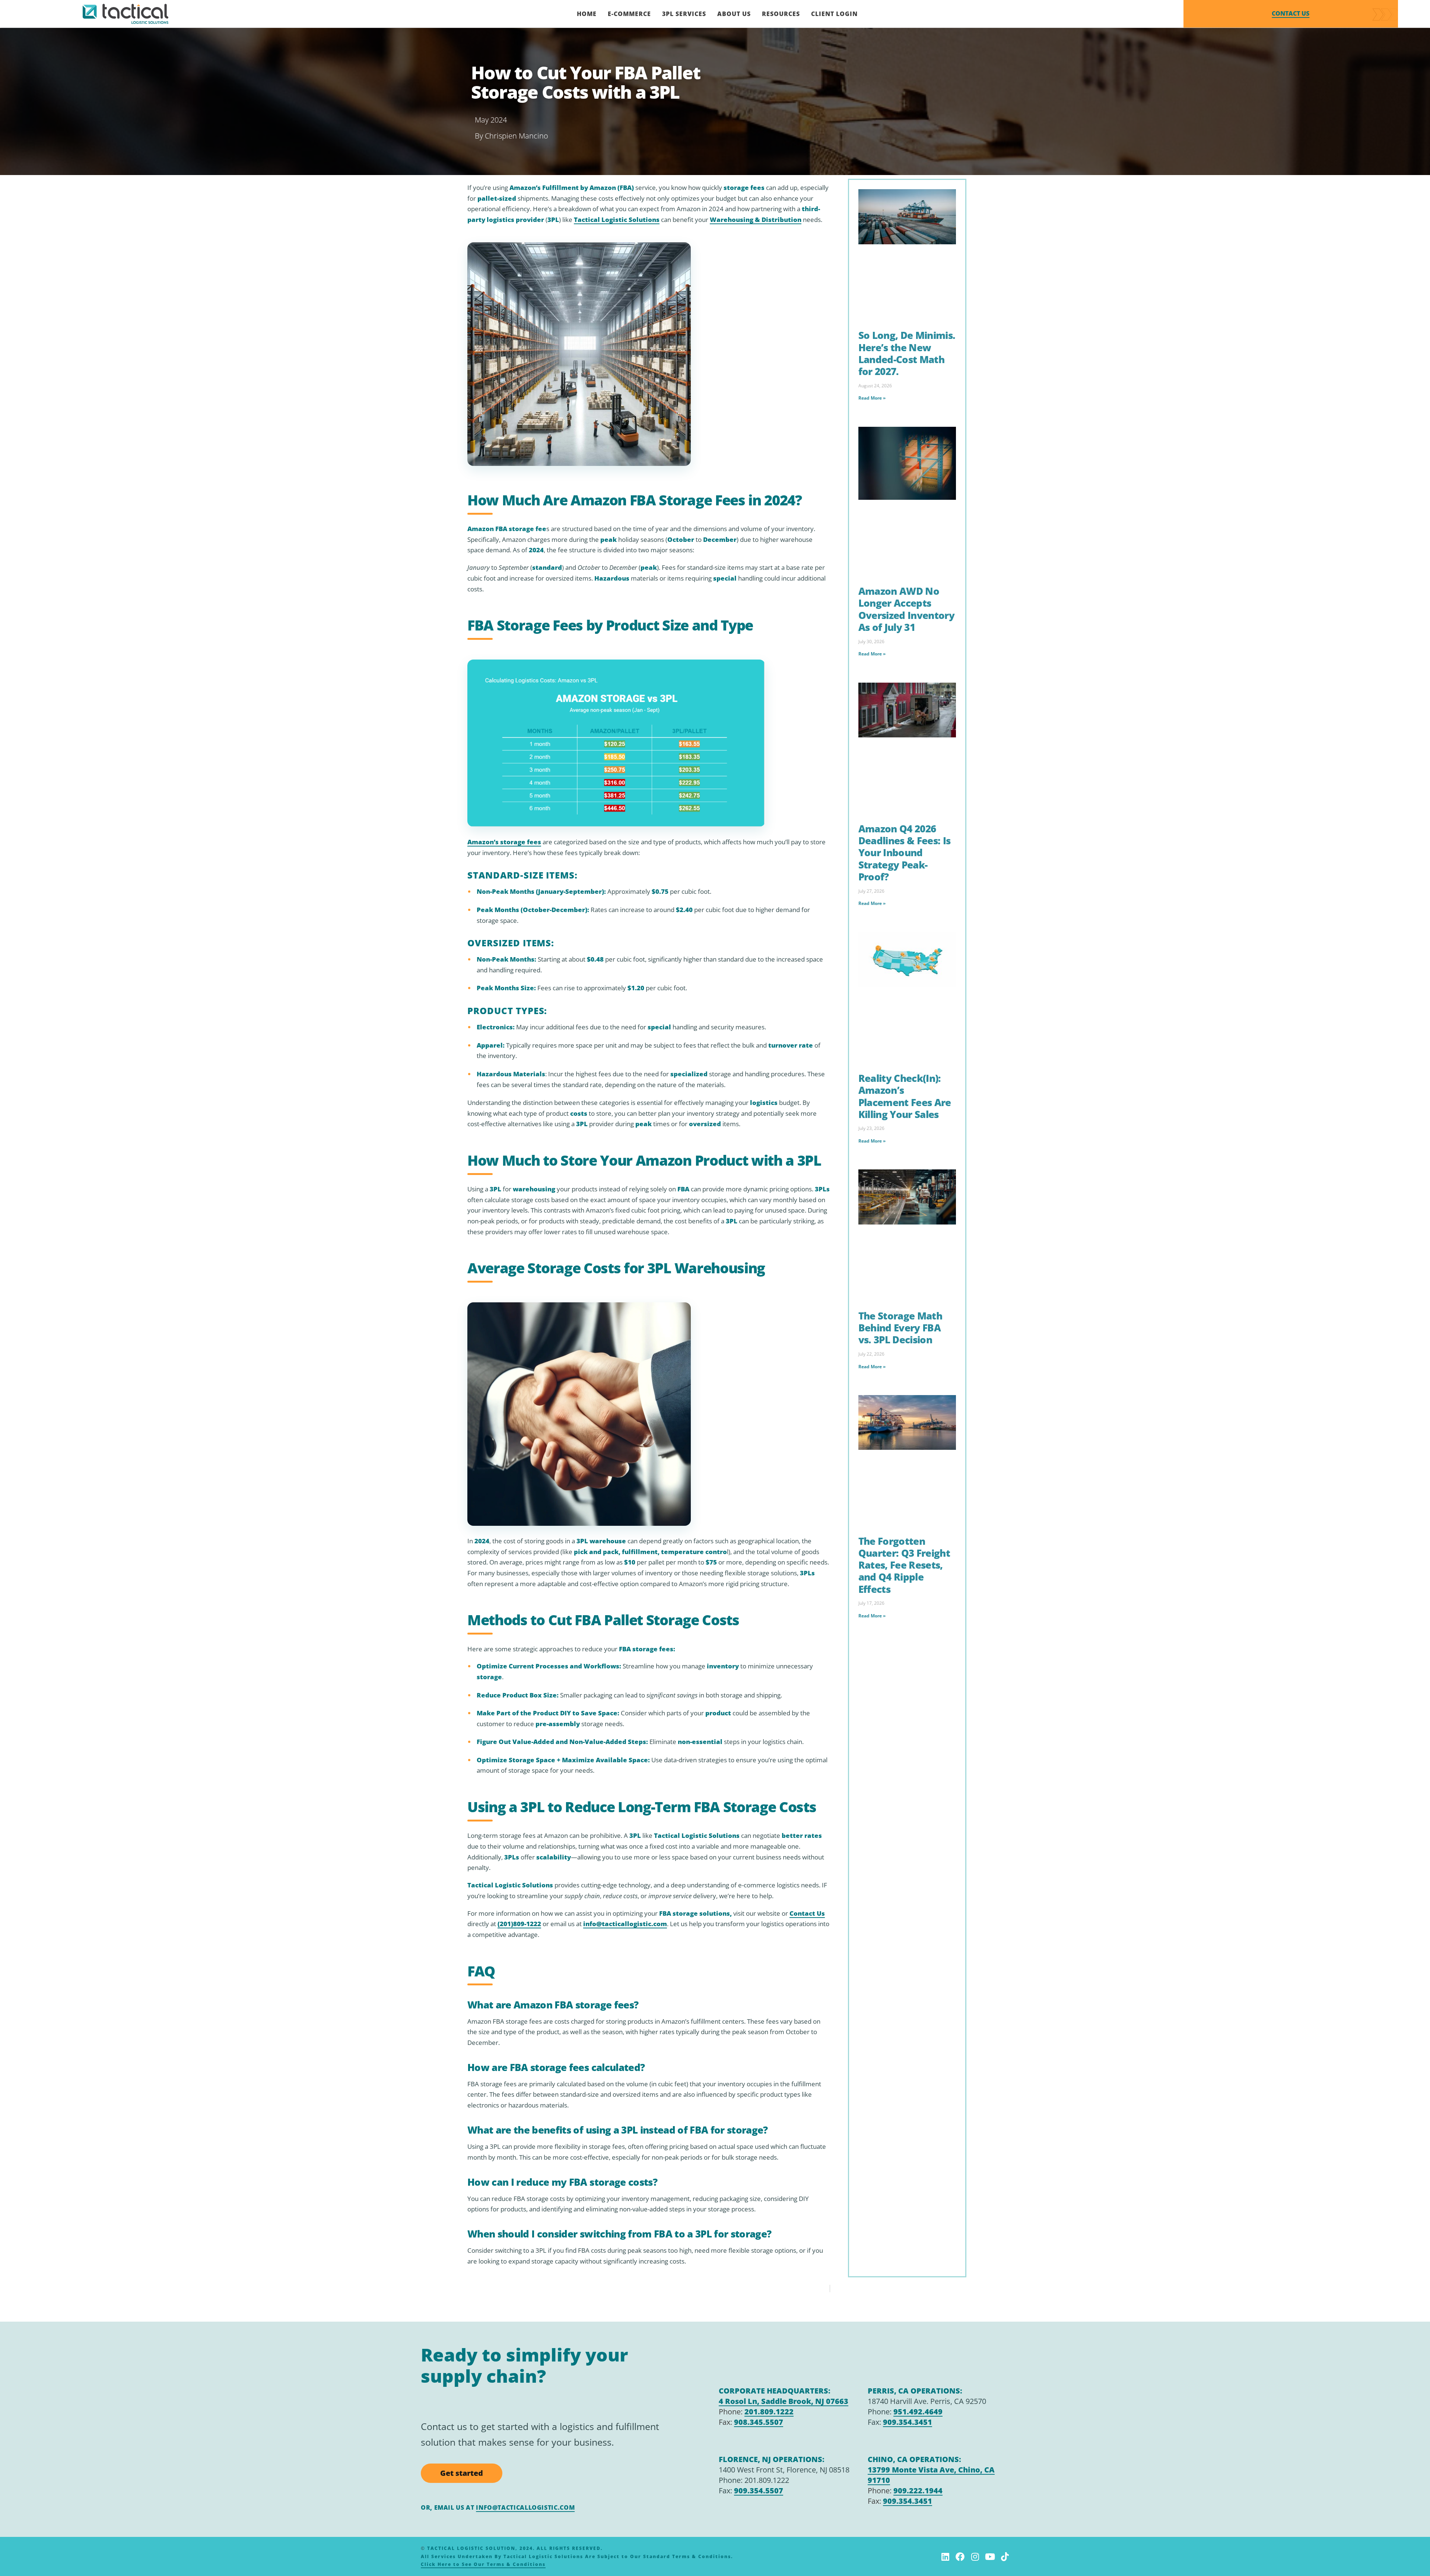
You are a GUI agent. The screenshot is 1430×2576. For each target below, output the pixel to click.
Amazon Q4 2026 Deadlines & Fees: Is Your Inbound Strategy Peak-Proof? (905, 853)
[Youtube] (990, 2557)
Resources (781, 14)
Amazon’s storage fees (504, 842)
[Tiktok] (1005, 2557)
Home (587, 14)
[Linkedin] (945, 2557)
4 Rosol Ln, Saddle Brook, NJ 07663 (784, 2401)
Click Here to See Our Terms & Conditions (483, 2564)
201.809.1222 (769, 2412)
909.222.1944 (918, 2491)
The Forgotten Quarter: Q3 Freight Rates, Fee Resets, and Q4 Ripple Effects (904, 1565)
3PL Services (684, 14)
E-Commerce (629, 14)
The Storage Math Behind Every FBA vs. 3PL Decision (900, 1328)
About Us (734, 14)
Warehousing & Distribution (756, 220)
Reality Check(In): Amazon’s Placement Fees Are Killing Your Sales (905, 1096)
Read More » (872, 398)
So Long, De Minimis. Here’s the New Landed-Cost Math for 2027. (907, 353)
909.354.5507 (759, 2491)
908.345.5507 (759, 2422)
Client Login (834, 14)
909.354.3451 (908, 2422)
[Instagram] (975, 2557)
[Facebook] (960, 2557)
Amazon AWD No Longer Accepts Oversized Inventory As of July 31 (906, 609)
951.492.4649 (918, 2412)
